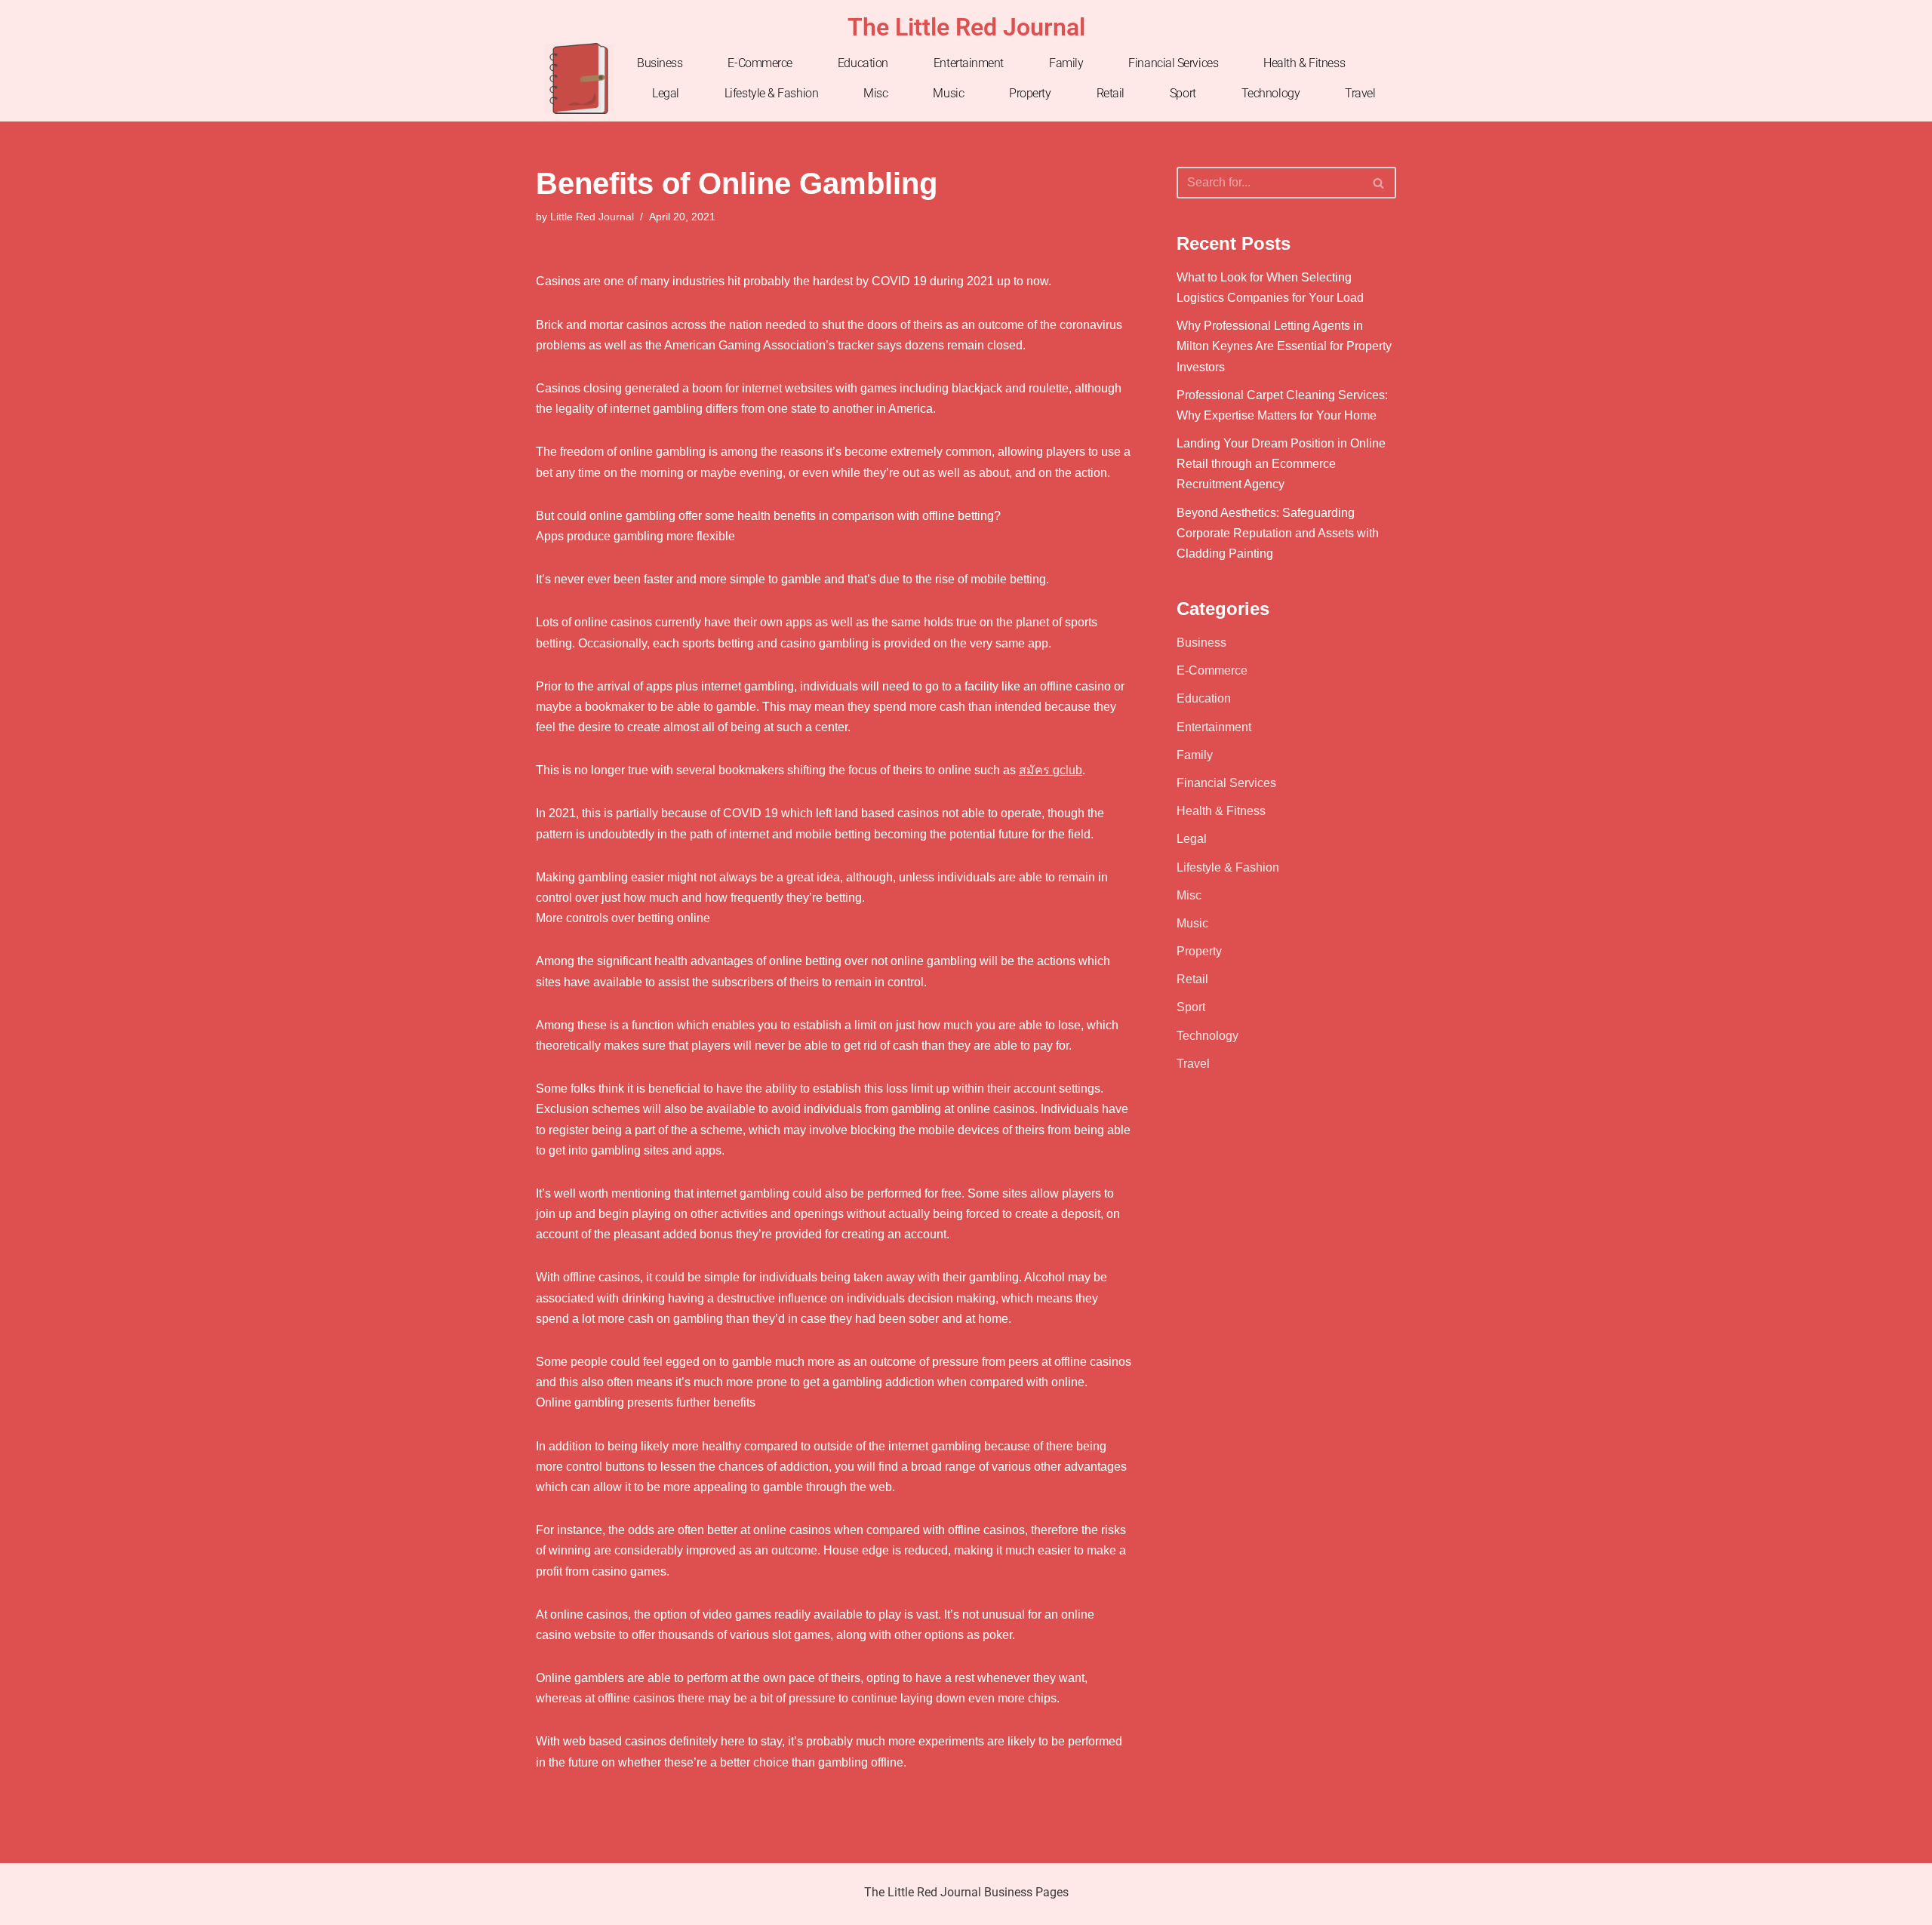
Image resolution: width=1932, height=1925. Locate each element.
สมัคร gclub (1051, 770)
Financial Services (1173, 63)
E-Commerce (760, 63)
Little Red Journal (592, 217)
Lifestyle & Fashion (771, 93)
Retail (1111, 93)
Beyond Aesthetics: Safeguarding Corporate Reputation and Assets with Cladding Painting (1278, 533)
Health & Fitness (1304, 63)
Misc (875, 93)
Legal (666, 93)
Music (948, 93)
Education (863, 63)
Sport (1183, 93)
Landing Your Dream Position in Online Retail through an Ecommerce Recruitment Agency (1281, 464)
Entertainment (969, 63)
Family (1066, 63)
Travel (1360, 93)
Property (1030, 93)
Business (660, 63)
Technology (1271, 93)
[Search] (1379, 183)
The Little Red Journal (966, 27)
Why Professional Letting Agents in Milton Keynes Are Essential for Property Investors (1284, 346)
